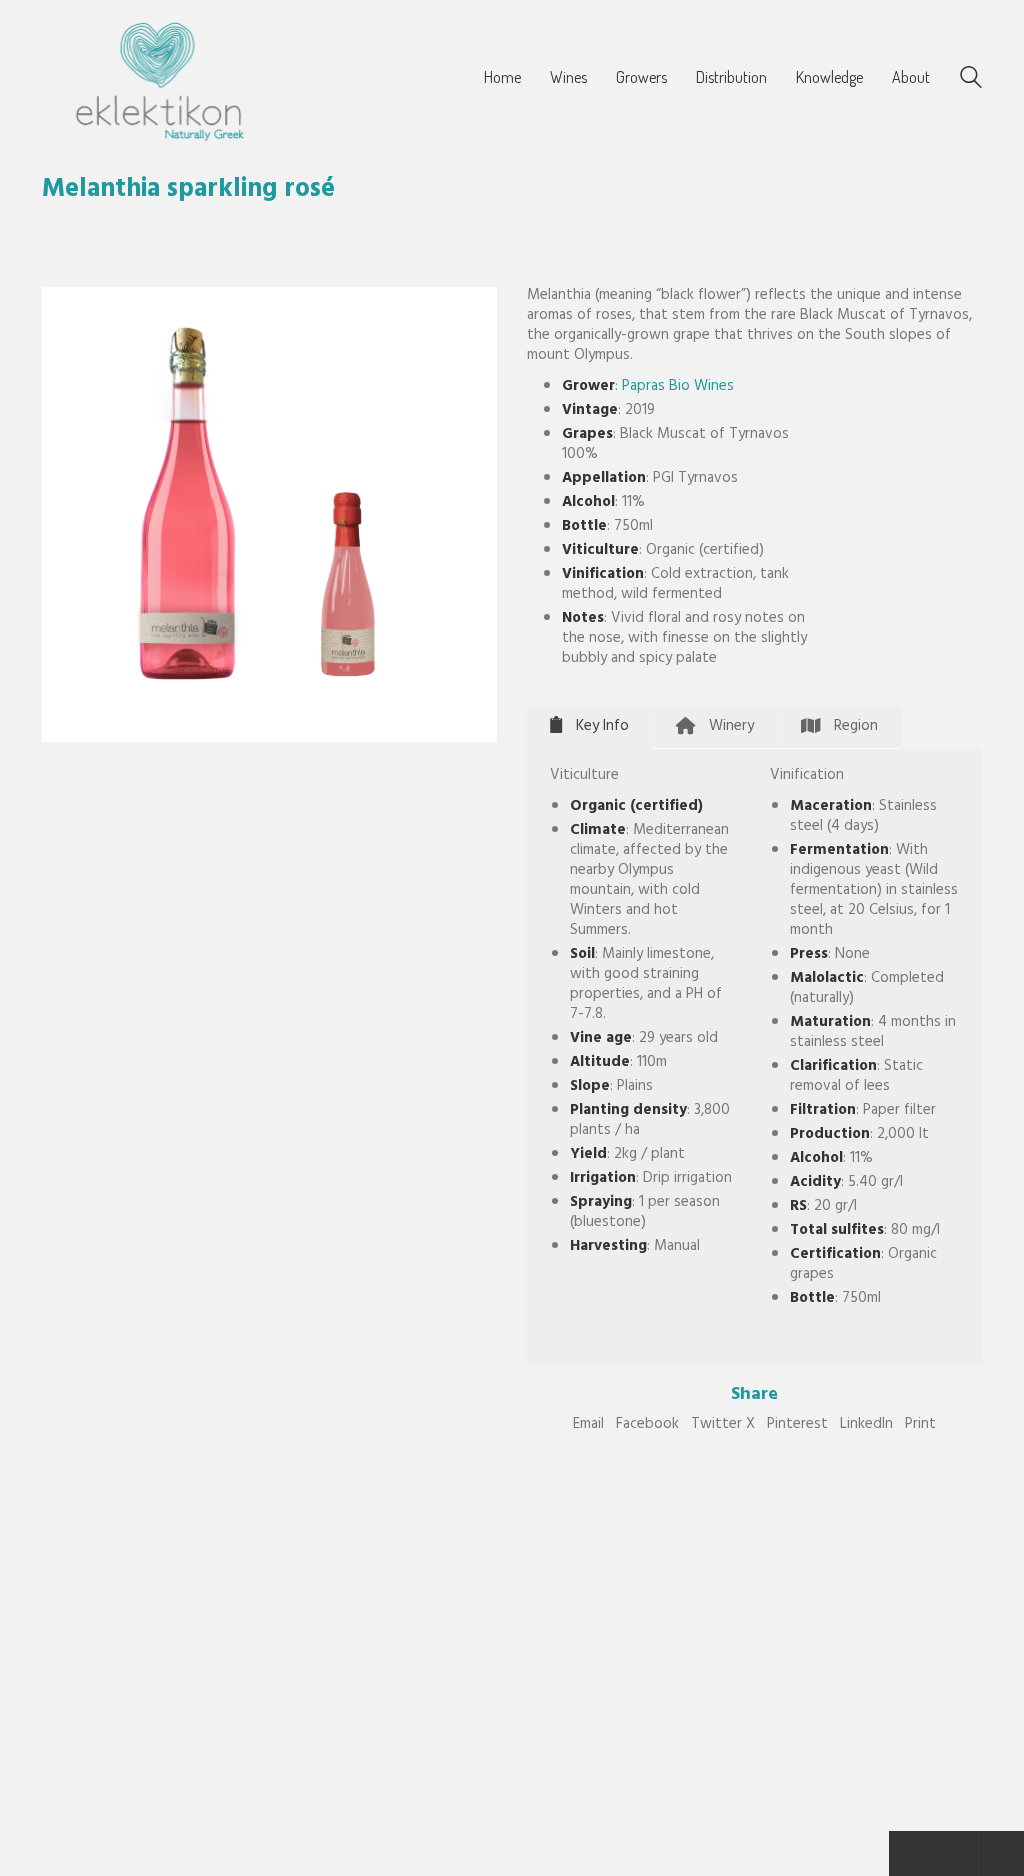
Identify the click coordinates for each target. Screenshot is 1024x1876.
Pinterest (797, 1426)
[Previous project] (911, 1853)
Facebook (647, 1426)
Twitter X (723, 1426)
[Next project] (1001, 1853)
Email (588, 1426)
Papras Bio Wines (678, 387)
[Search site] (971, 81)
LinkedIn (866, 1426)
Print (920, 1426)
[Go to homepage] (157, 79)
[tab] (589, 727)
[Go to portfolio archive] (956, 1853)
